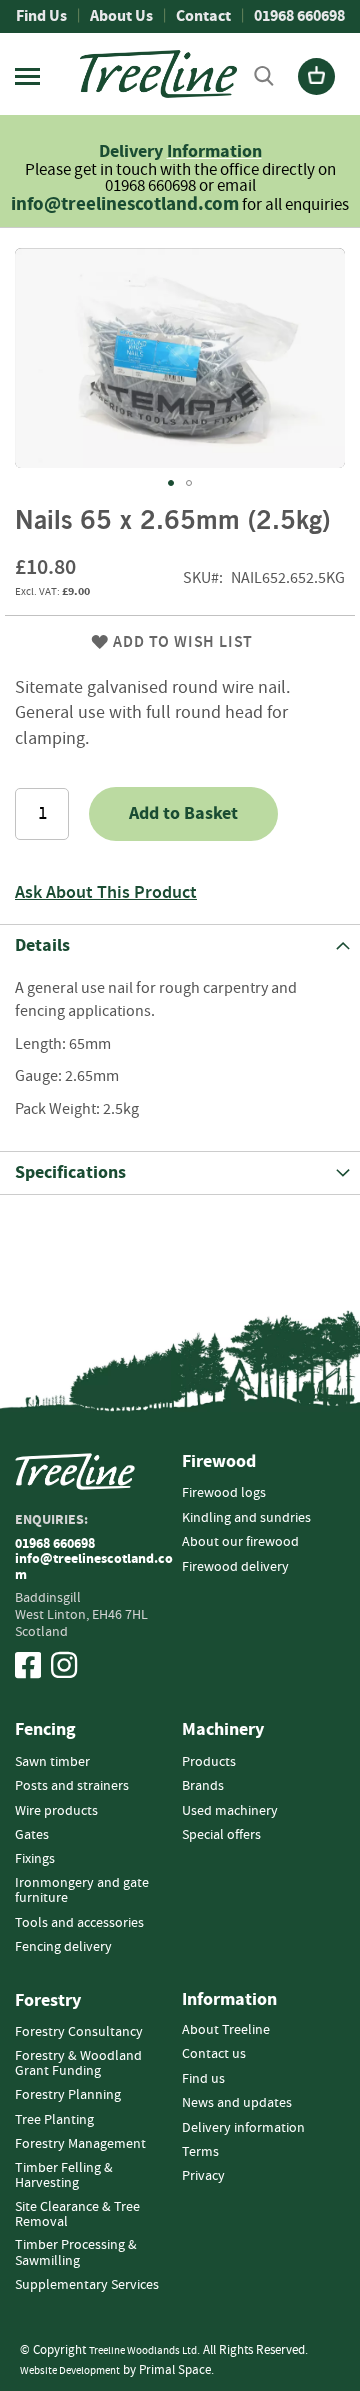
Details (42, 945)
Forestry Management (80, 2144)
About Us (121, 16)
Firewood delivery (235, 1567)
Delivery (133, 151)
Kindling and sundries (246, 1518)
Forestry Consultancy (79, 2032)
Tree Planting (54, 2120)
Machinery (223, 1730)
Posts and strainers (72, 1786)
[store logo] (158, 74)
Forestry (48, 2001)
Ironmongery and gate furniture (82, 1890)
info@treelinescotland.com (125, 204)
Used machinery (230, 1811)
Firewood (219, 1462)
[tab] (180, 945)
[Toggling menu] (27, 76)
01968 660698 (299, 16)
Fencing (45, 1730)
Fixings (35, 1859)
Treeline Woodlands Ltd (143, 2350)
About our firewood (240, 1542)
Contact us (214, 2054)
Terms (200, 2152)
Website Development (70, 2370)
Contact (203, 16)
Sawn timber (52, 1762)
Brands (203, 1786)
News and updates (237, 2103)
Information (214, 151)
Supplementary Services (87, 2285)
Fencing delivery (63, 1947)
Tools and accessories (79, 1923)
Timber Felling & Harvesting (64, 2175)
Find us (203, 2079)
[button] (171, 483)
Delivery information (243, 2128)
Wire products (56, 1811)
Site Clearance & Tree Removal (77, 2214)
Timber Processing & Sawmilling (76, 2252)
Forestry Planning (68, 2095)
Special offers (221, 1835)
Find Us (41, 16)
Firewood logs (224, 1493)
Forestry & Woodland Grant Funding (78, 2063)
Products (209, 1762)
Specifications (70, 1172)
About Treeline (226, 2030)
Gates (32, 1835)
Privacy (203, 2176)
